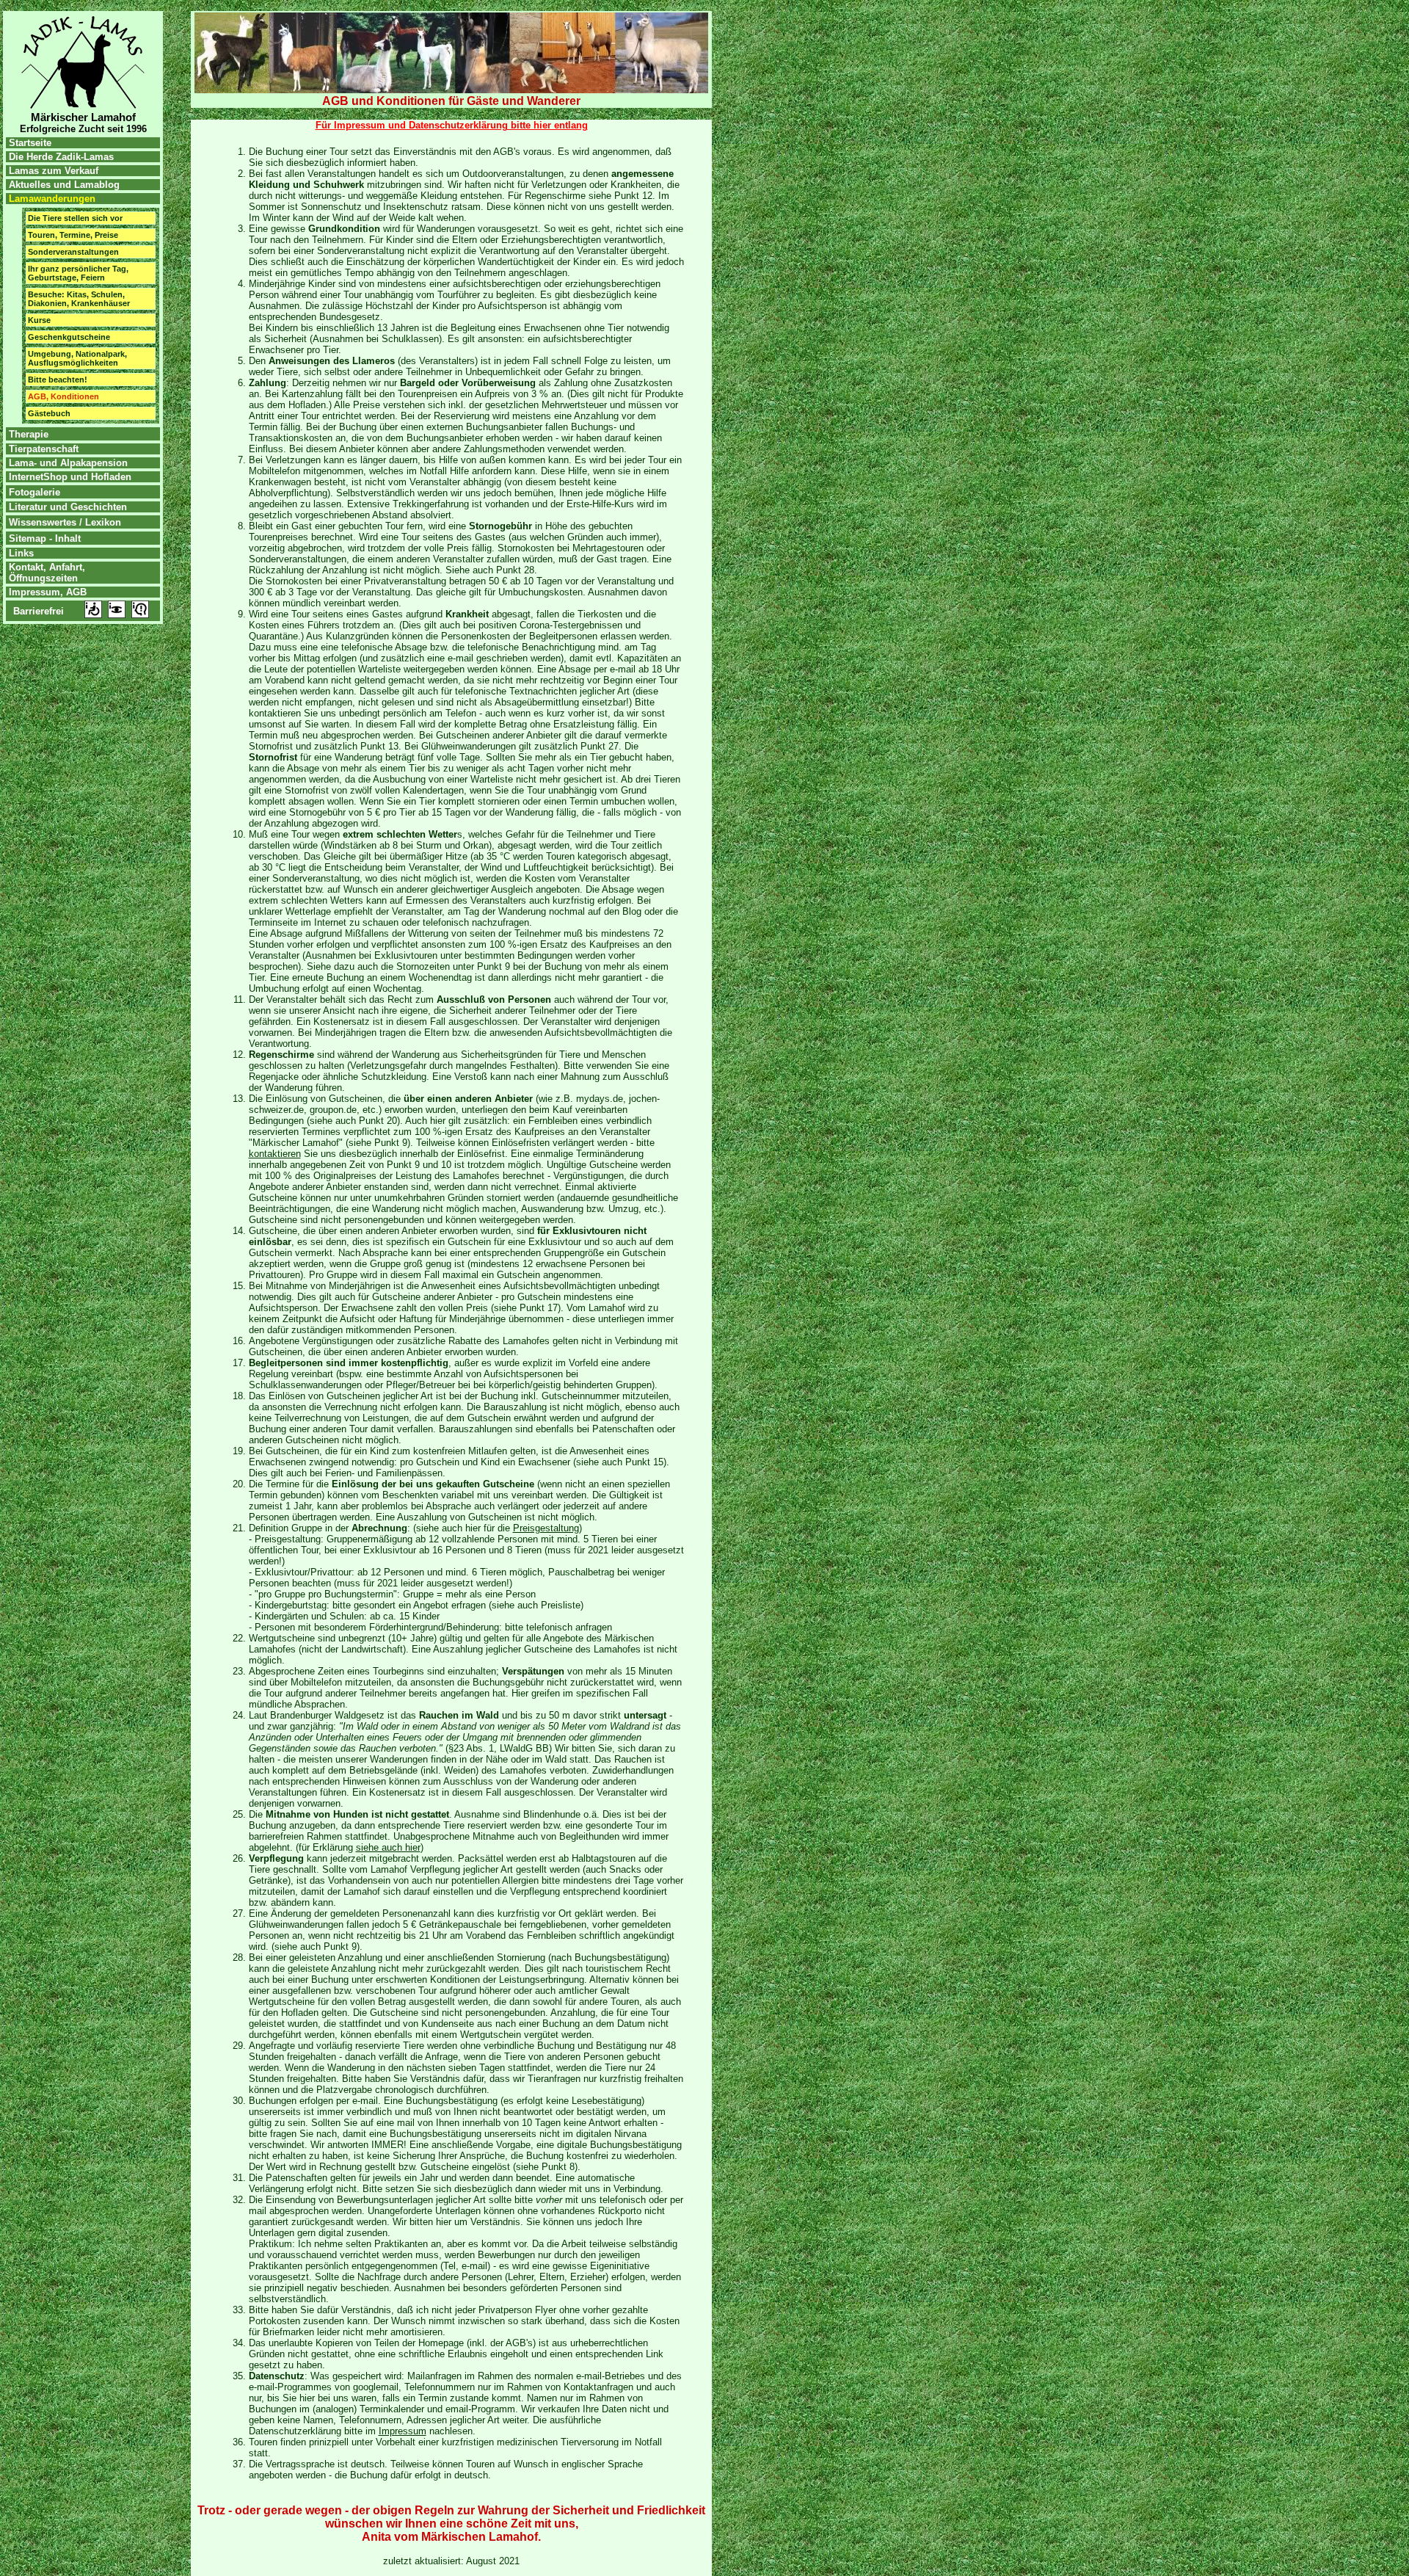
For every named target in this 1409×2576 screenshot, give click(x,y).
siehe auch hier (388, 1847)
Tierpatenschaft (42, 449)
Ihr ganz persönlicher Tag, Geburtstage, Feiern (78, 273)
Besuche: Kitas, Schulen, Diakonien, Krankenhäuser (79, 299)
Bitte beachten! (58, 380)
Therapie (29, 434)
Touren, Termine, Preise (73, 235)
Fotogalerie (34, 492)
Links (20, 553)
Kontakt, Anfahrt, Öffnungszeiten (45, 573)
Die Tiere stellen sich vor (75, 218)
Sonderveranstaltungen (73, 252)
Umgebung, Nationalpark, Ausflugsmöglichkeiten (77, 358)
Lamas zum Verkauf (54, 171)
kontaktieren (275, 1154)
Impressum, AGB (46, 592)
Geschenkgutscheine (69, 337)
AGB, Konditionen (63, 396)
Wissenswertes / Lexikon (65, 522)
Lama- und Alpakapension (68, 463)
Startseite (29, 143)
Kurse (39, 320)
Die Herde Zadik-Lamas (60, 157)
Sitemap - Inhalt (45, 538)
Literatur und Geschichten (68, 507)
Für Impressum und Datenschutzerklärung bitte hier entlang (452, 125)
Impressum (403, 2431)
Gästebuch (49, 413)
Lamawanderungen (52, 199)
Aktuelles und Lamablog (64, 185)
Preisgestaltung (546, 1528)
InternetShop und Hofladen (69, 477)
